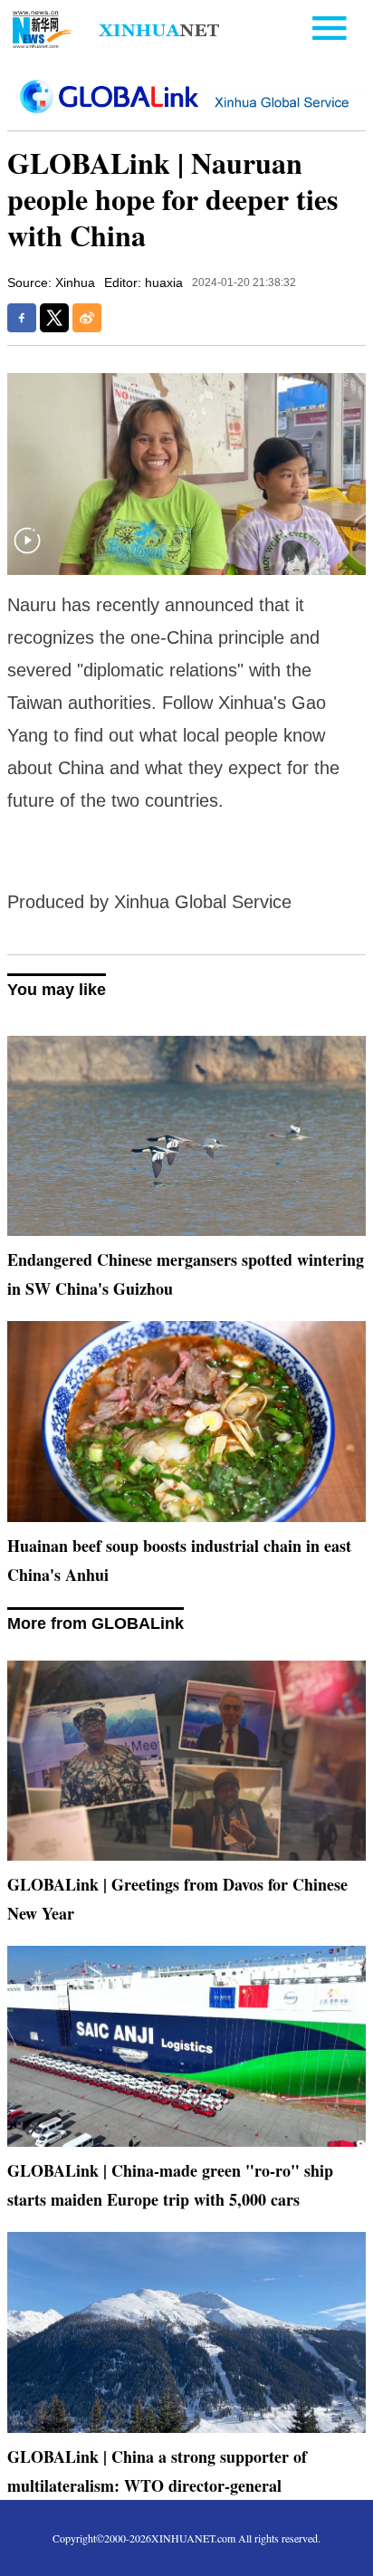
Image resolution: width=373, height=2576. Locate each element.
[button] (27, 552)
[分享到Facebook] (22, 318)
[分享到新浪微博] (87, 318)
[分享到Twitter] (54, 318)
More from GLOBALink (96, 1623)
